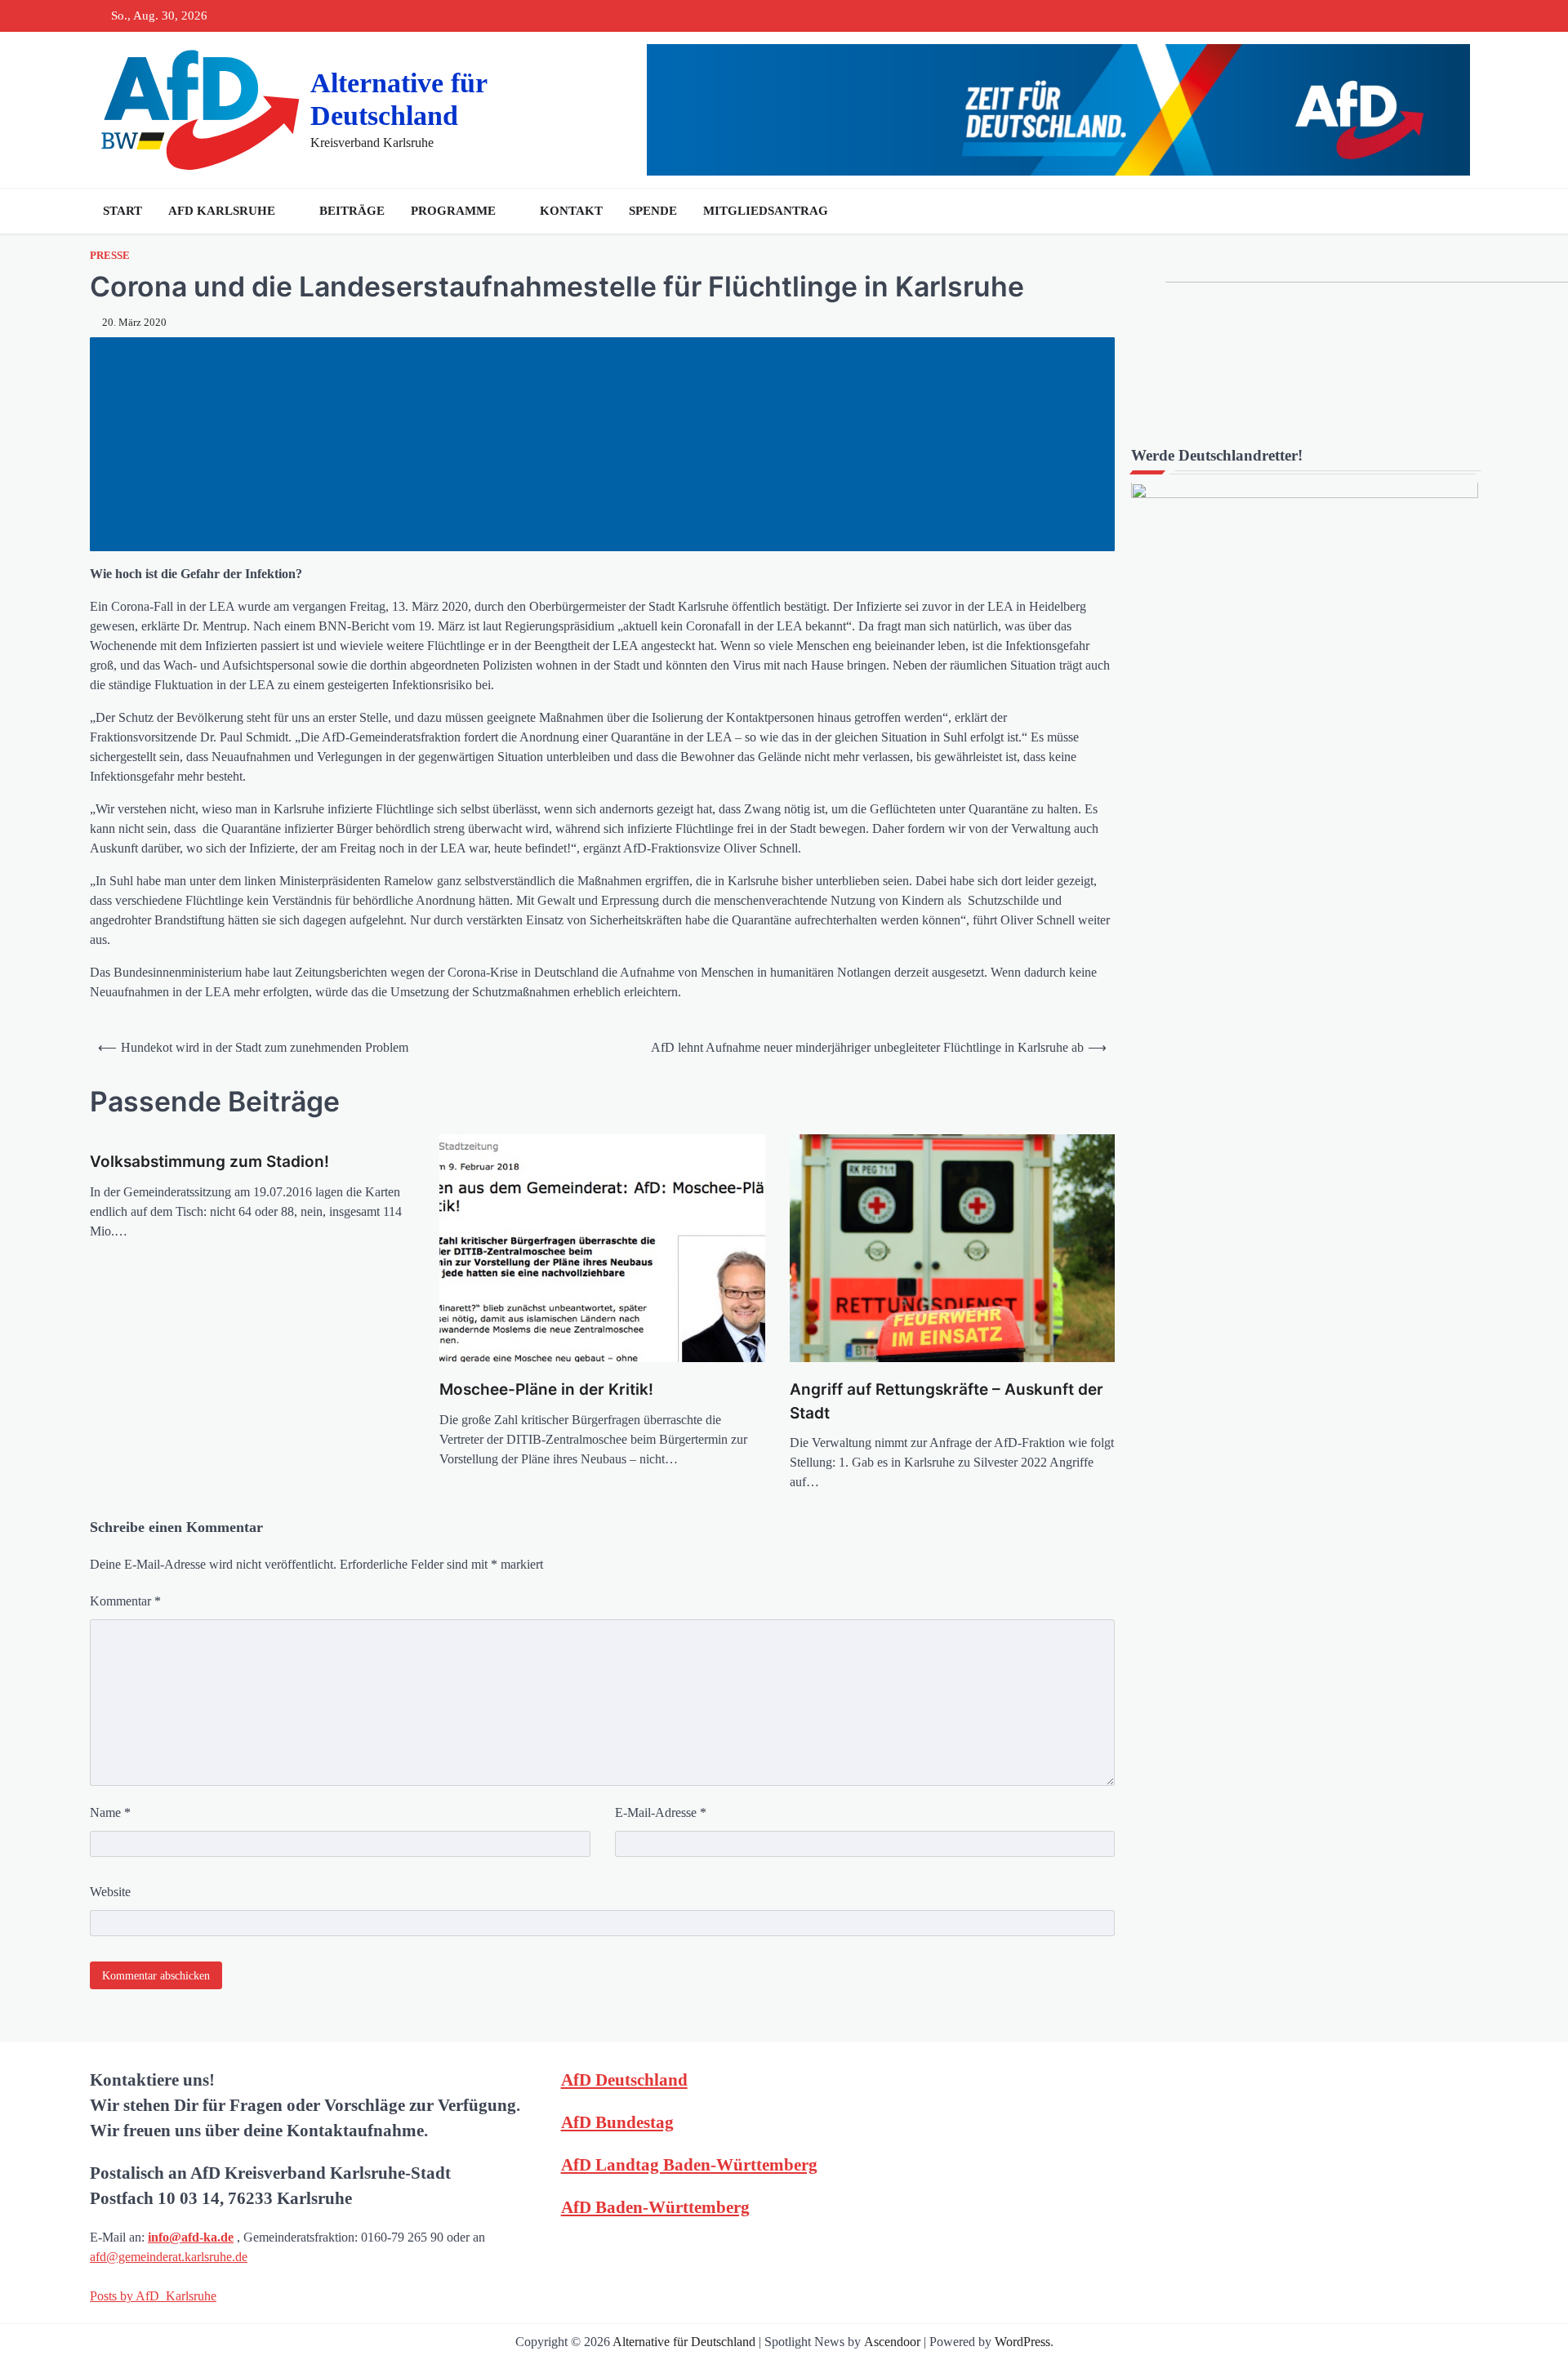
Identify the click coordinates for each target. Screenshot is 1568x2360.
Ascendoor (892, 2342)
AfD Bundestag (617, 2122)
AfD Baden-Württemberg (655, 2207)
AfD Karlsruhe (222, 211)
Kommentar (125, 1601)
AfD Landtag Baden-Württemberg (689, 2164)
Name (110, 1812)
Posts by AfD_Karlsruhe (153, 2296)
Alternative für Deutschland (684, 2342)
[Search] (1462, 211)
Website (110, 1892)
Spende (653, 211)
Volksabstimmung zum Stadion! (209, 1162)
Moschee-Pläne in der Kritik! (546, 1389)
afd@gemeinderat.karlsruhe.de (169, 2257)
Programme (453, 211)
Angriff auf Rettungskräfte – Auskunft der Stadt (947, 1401)
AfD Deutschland (624, 2079)
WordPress (1022, 2342)
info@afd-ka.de (191, 2237)
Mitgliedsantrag (766, 211)
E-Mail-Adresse (661, 1812)
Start (122, 211)
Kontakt (571, 211)
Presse (110, 256)
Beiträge (352, 211)
